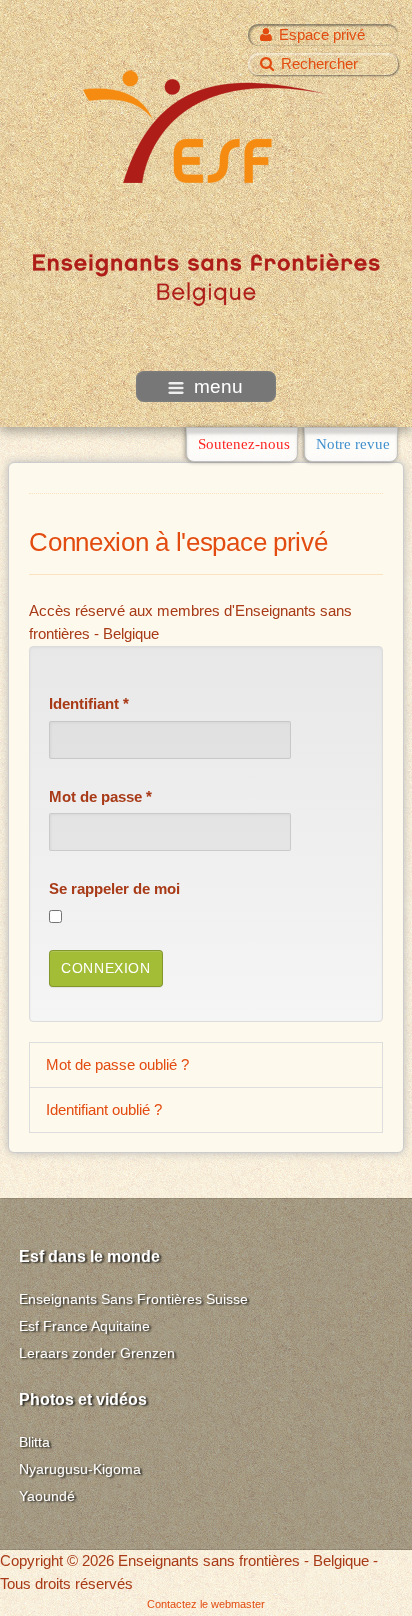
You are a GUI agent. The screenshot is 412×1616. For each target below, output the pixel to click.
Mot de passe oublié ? (117, 1064)
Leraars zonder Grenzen (97, 1353)
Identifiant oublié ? (104, 1109)
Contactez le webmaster (206, 1604)
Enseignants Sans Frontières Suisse (133, 1299)
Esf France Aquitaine (84, 1326)
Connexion (105, 968)
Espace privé (322, 34)
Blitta (34, 1442)
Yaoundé (47, 1496)
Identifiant (89, 703)
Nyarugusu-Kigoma (80, 1469)
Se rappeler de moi (114, 888)
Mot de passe (100, 796)
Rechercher (319, 63)
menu (218, 386)
